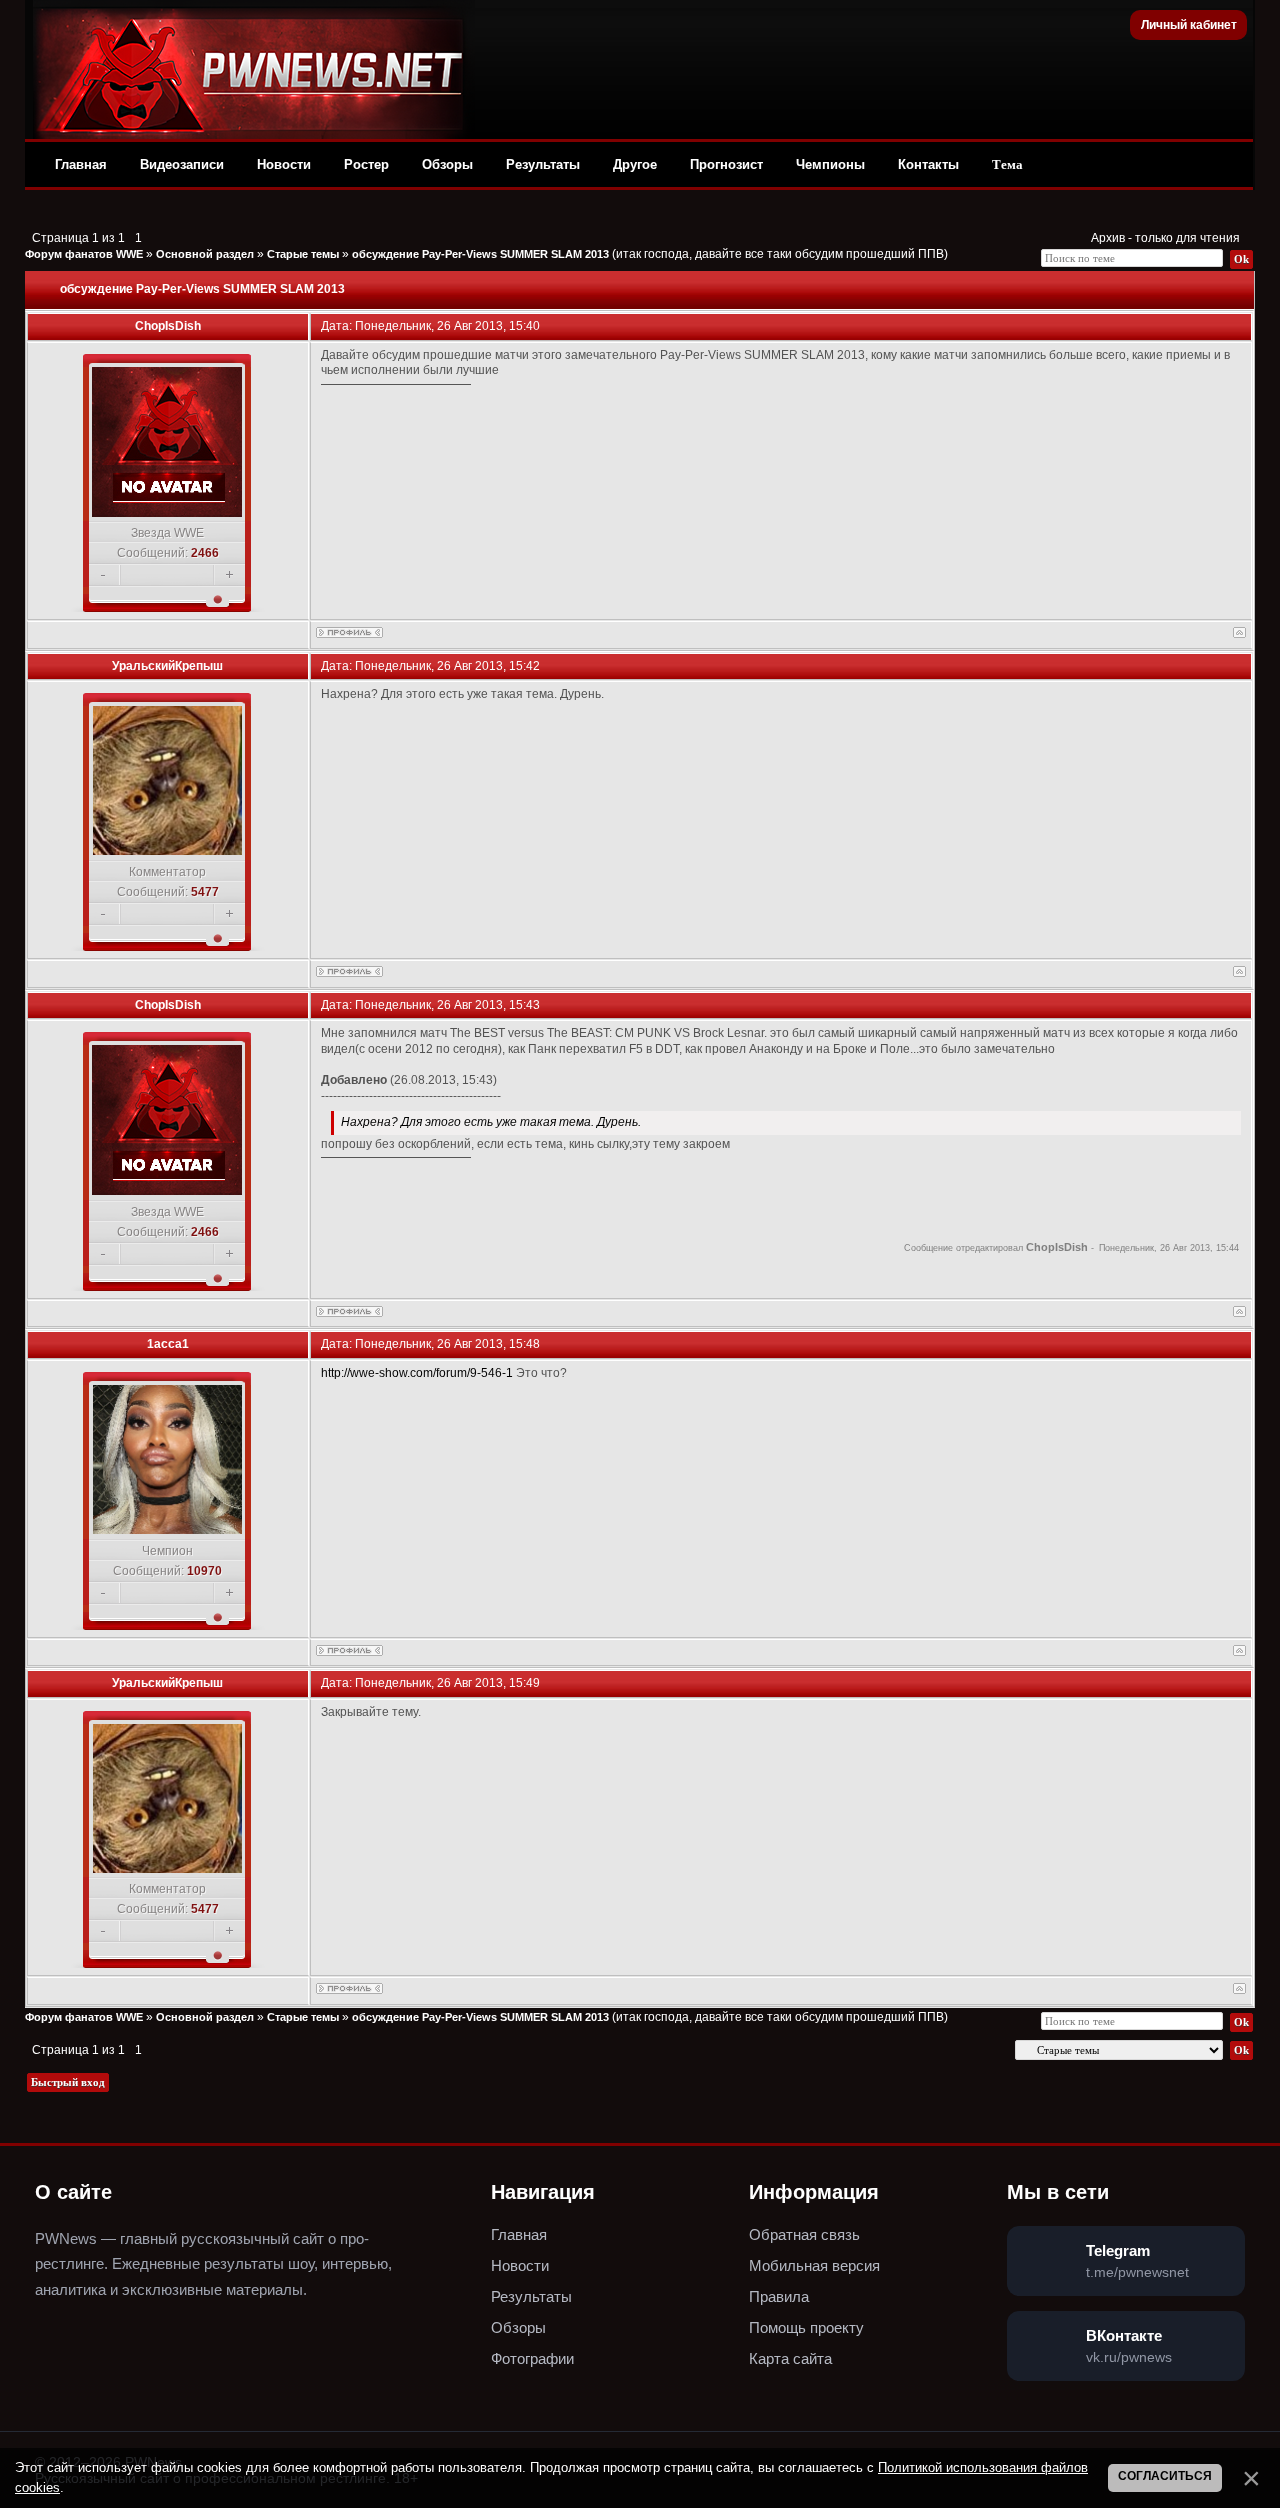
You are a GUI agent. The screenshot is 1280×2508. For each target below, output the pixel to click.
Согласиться (1165, 2476)
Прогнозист (726, 164)
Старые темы (303, 254)
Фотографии (532, 2358)
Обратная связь (804, 2234)
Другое (635, 164)
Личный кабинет (1189, 25)
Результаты (543, 164)
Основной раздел (205, 254)
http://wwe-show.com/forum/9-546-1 (417, 1373)
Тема (1007, 164)
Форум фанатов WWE (84, 254)
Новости (284, 164)
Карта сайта (790, 2358)
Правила (779, 2296)
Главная (81, 164)
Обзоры (447, 164)
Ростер (366, 164)
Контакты (928, 164)
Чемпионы (830, 164)
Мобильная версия (814, 2265)
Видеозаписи (182, 164)
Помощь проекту (806, 2327)
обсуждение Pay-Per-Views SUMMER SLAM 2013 (480, 254)
